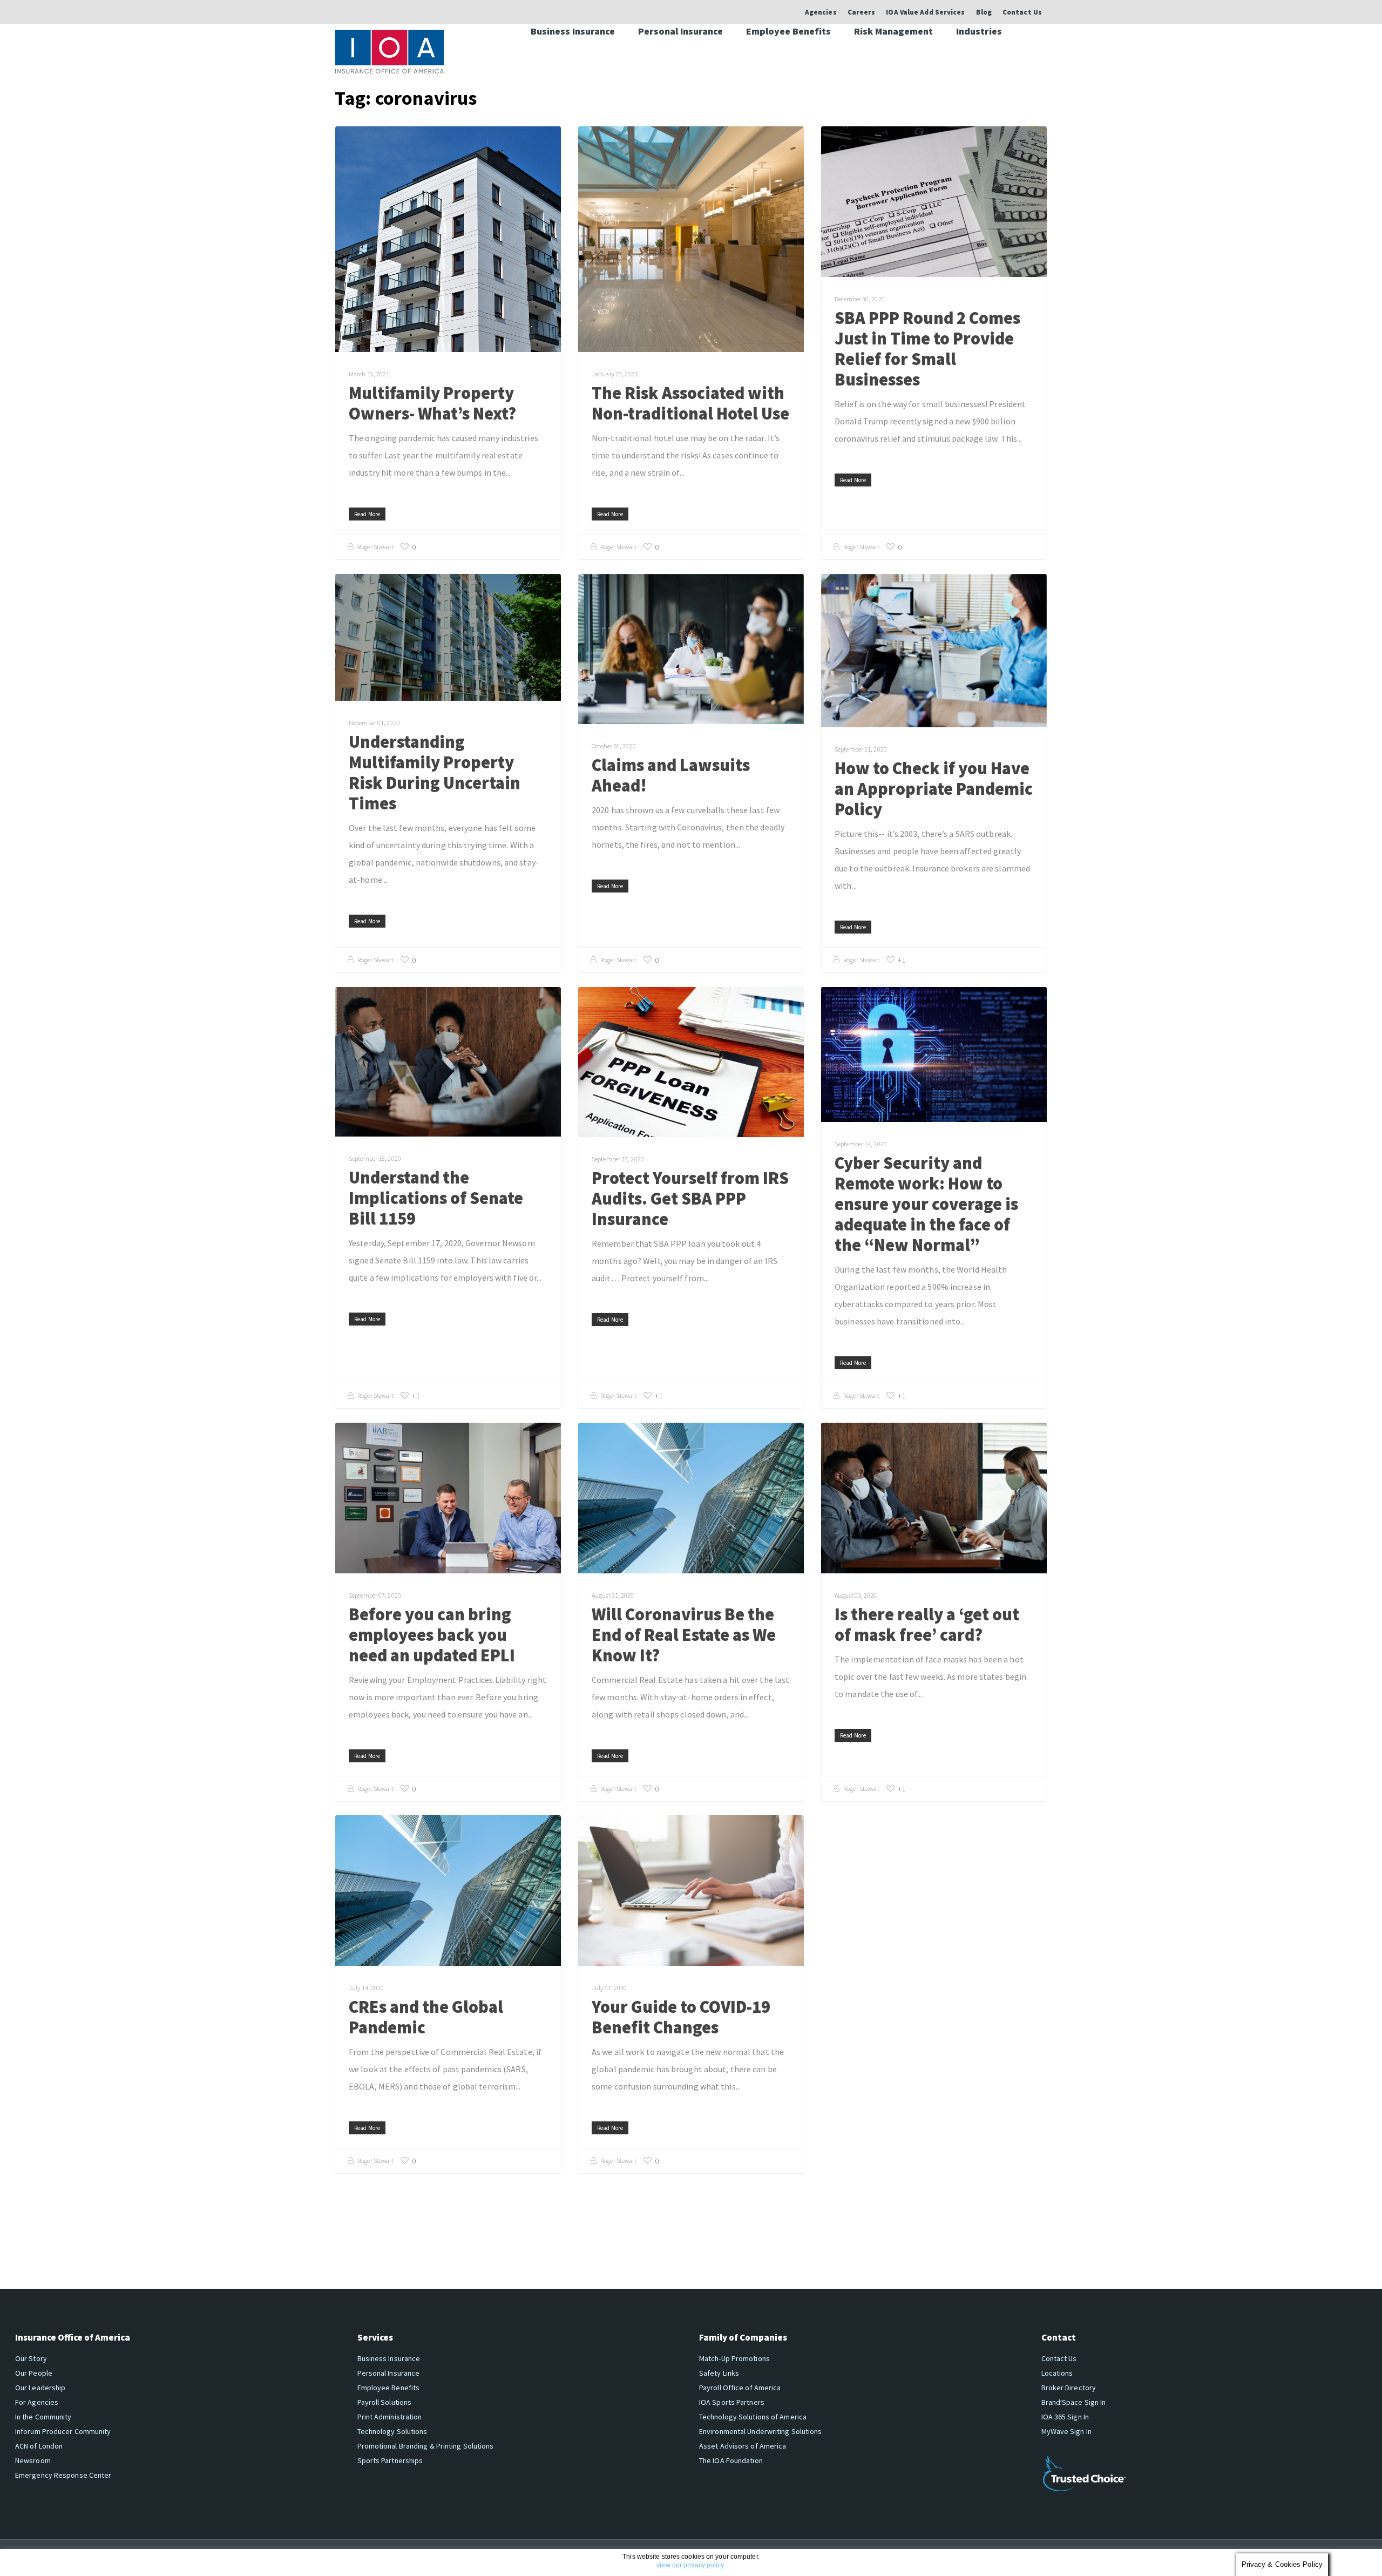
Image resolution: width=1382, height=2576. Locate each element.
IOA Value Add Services (925, 12)
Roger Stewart (375, 547)
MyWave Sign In (1066, 2431)
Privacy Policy (216, 2558)
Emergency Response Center (63, 2475)
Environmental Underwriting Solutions (761, 2431)
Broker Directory (1069, 2388)
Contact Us (1022, 12)
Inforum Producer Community (63, 2431)
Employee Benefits (788, 31)
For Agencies (37, 2402)
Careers (862, 12)
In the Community (43, 2417)
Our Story (31, 2358)
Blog (984, 12)
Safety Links (719, 2373)
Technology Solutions (392, 2431)
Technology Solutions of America (753, 2417)
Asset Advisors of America (743, 2446)
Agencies (821, 12)
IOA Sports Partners (732, 2402)
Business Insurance (573, 31)
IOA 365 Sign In (1065, 2417)
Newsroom (33, 2460)
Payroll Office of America (740, 2388)
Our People (34, 2373)
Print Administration (390, 2417)
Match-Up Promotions (734, 2358)
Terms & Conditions (273, 2558)
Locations (1057, 2373)
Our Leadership (40, 2388)
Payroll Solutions (385, 2402)
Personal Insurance (680, 31)
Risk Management (893, 31)
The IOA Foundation (731, 2460)
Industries (979, 31)
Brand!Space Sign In (1074, 2402)
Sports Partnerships (390, 2460)
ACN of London (39, 2446)
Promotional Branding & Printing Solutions (426, 2446)
